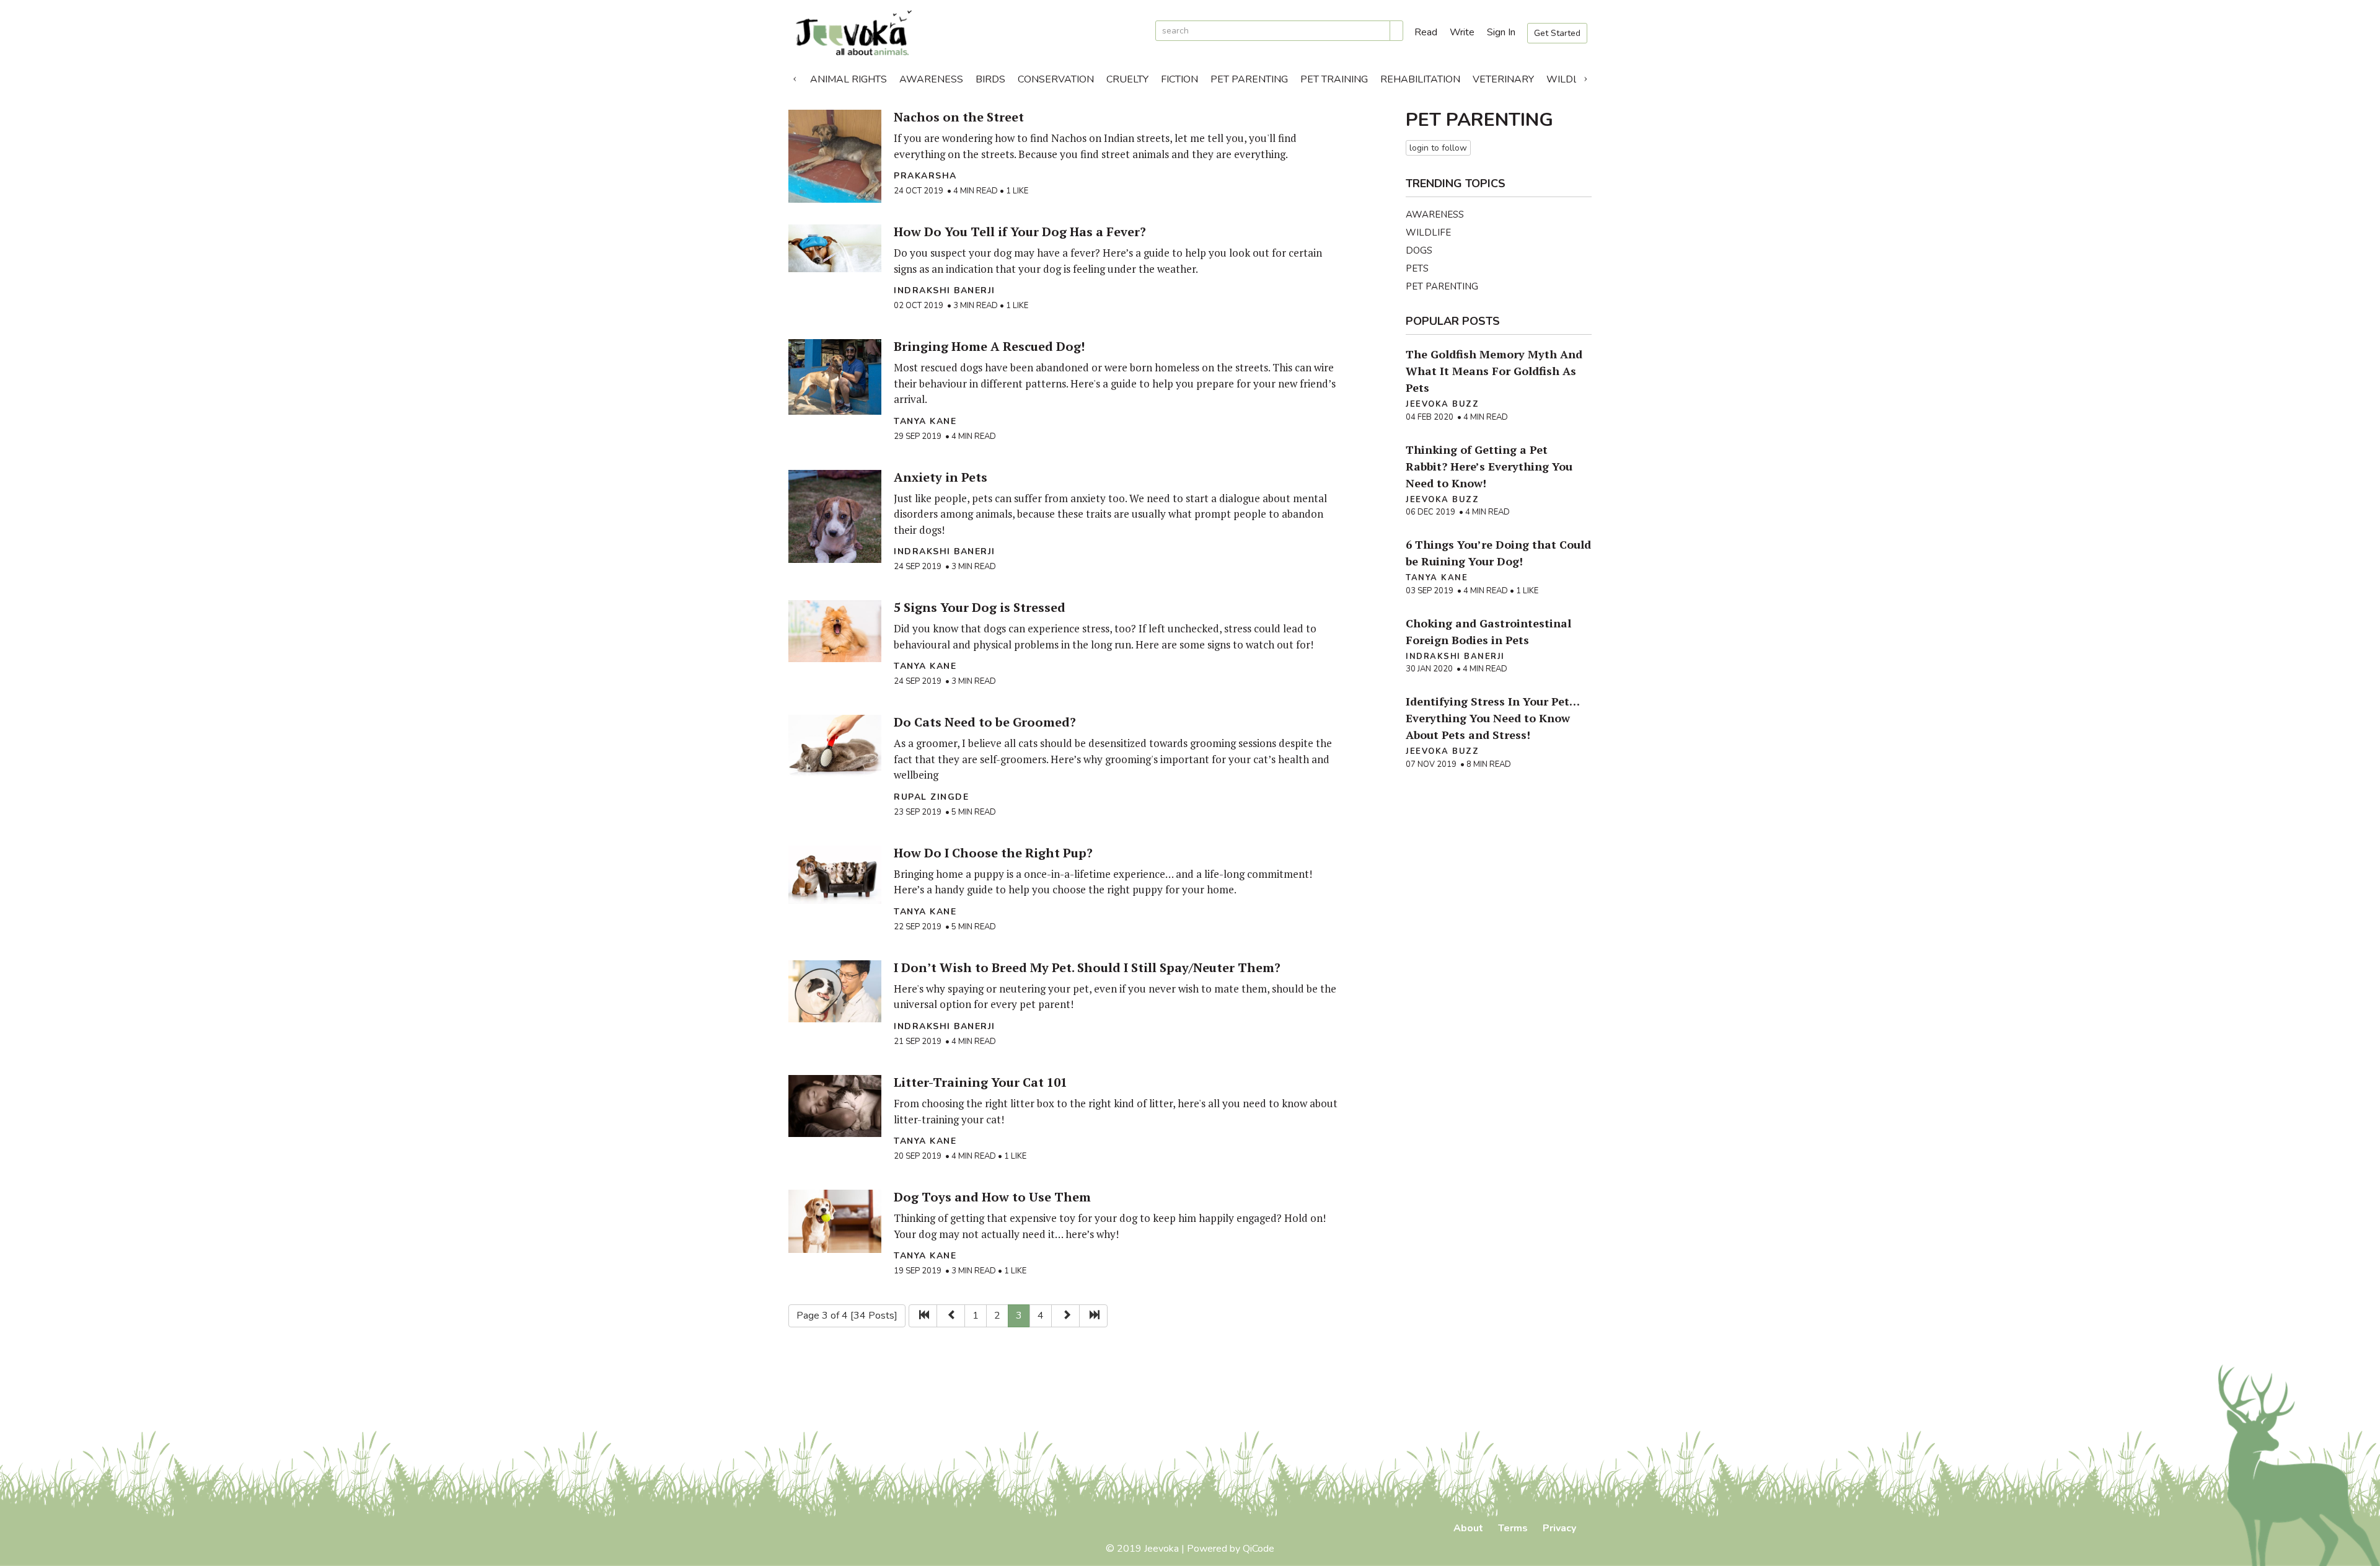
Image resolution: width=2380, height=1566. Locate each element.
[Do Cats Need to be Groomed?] (835, 746)
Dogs (1419, 250)
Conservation (1056, 79)
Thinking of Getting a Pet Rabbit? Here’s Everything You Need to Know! (1489, 466)
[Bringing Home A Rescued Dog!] (835, 377)
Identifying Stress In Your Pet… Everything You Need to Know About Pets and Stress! (1492, 718)
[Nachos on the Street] (835, 156)
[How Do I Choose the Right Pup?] (835, 875)
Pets (1417, 268)
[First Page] (923, 1316)
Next (1585, 76)
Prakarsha (925, 176)
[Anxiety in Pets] (835, 516)
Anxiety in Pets (941, 477)
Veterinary (1503, 79)
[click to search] (1396, 31)
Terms (1513, 1528)
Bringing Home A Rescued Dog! (989, 346)
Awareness (931, 79)
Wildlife (1570, 79)
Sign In (1501, 32)
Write (1462, 32)
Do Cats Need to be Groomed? (985, 722)
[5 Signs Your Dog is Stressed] (835, 631)
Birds (990, 79)
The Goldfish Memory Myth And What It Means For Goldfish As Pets (1494, 371)
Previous (795, 76)
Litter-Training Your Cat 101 (981, 1082)
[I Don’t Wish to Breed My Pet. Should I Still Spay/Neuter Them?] (835, 991)
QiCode (1258, 1549)
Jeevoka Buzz (1442, 404)
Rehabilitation (1420, 79)
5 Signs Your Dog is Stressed (980, 607)
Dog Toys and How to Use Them (992, 1197)
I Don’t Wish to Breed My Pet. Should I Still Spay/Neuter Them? (1087, 967)
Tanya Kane (925, 421)
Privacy (1559, 1528)
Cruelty (1127, 79)
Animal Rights (848, 79)
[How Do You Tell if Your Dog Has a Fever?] (835, 248)
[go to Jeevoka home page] (967, 33)
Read (1426, 32)
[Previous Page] (951, 1316)
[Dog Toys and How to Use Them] (835, 1221)
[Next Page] (1065, 1316)
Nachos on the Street (959, 117)
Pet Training (1334, 79)
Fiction (1179, 79)
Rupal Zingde (931, 797)
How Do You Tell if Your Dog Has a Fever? (1020, 232)
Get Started (1557, 33)
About (1468, 1528)
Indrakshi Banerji (945, 290)
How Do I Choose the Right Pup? (993, 853)
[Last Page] (1093, 1316)
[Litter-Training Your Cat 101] (835, 1106)
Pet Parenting (1249, 79)
